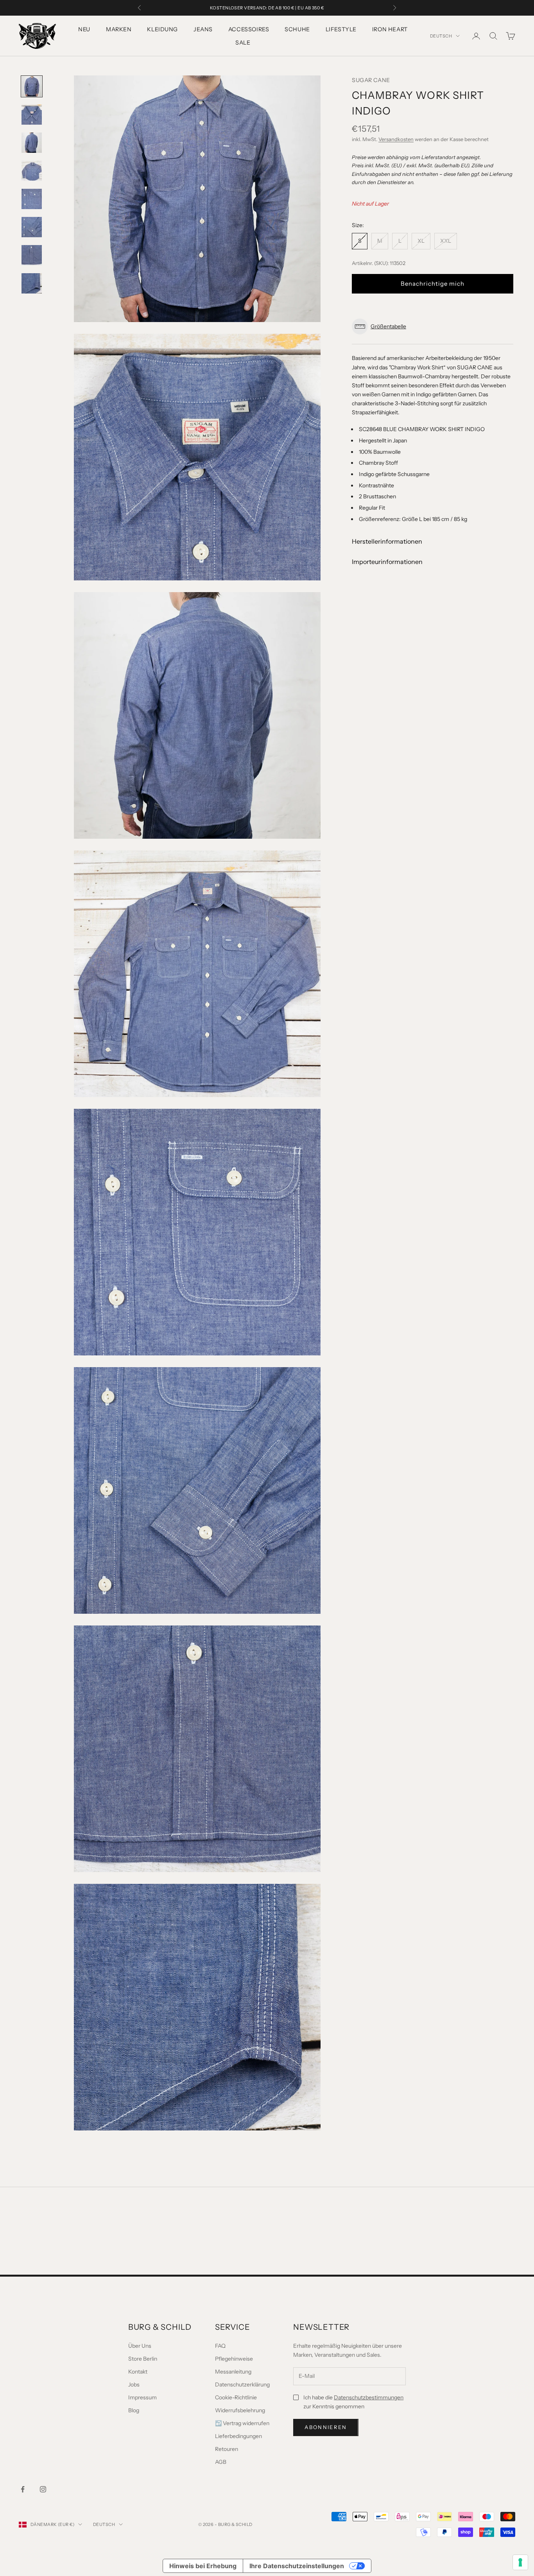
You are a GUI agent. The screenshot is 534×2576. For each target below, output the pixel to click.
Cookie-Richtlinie (236, 2397)
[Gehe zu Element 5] (32, 199)
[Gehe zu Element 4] (32, 171)
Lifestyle (341, 29)
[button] (433, 327)
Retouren (227, 2449)
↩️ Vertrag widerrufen (242, 2423)
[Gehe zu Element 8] (32, 283)
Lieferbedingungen (238, 2436)
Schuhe (297, 29)
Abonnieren (326, 2427)
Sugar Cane (371, 80)
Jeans (203, 29)
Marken (119, 29)
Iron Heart (390, 29)
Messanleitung (233, 2372)
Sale (243, 43)
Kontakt (138, 2372)
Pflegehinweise (234, 2359)
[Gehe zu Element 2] (32, 115)
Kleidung (162, 29)
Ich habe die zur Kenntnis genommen (353, 2402)
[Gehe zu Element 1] (32, 86)
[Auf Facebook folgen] (23, 2489)
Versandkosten (396, 139)
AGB (221, 2462)
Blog (134, 2410)
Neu (84, 29)
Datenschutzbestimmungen (369, 2397)
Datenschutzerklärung (242, 2384)
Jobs (134, 2384)
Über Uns (140, 2346)
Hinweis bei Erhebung (203, 2566)
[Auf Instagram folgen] (43, 2489)
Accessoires (249, 29)
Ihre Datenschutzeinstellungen (297, 2566)
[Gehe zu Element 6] (32, 227)
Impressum (142, 2397)
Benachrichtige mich (433, 283)
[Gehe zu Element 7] (32, 255)
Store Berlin (143, 2359)
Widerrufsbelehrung (240, 2410)
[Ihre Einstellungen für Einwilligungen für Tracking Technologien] (520, 2562)
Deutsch (441, 36)
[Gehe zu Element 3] (32, 143)
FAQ (220, 2346)
